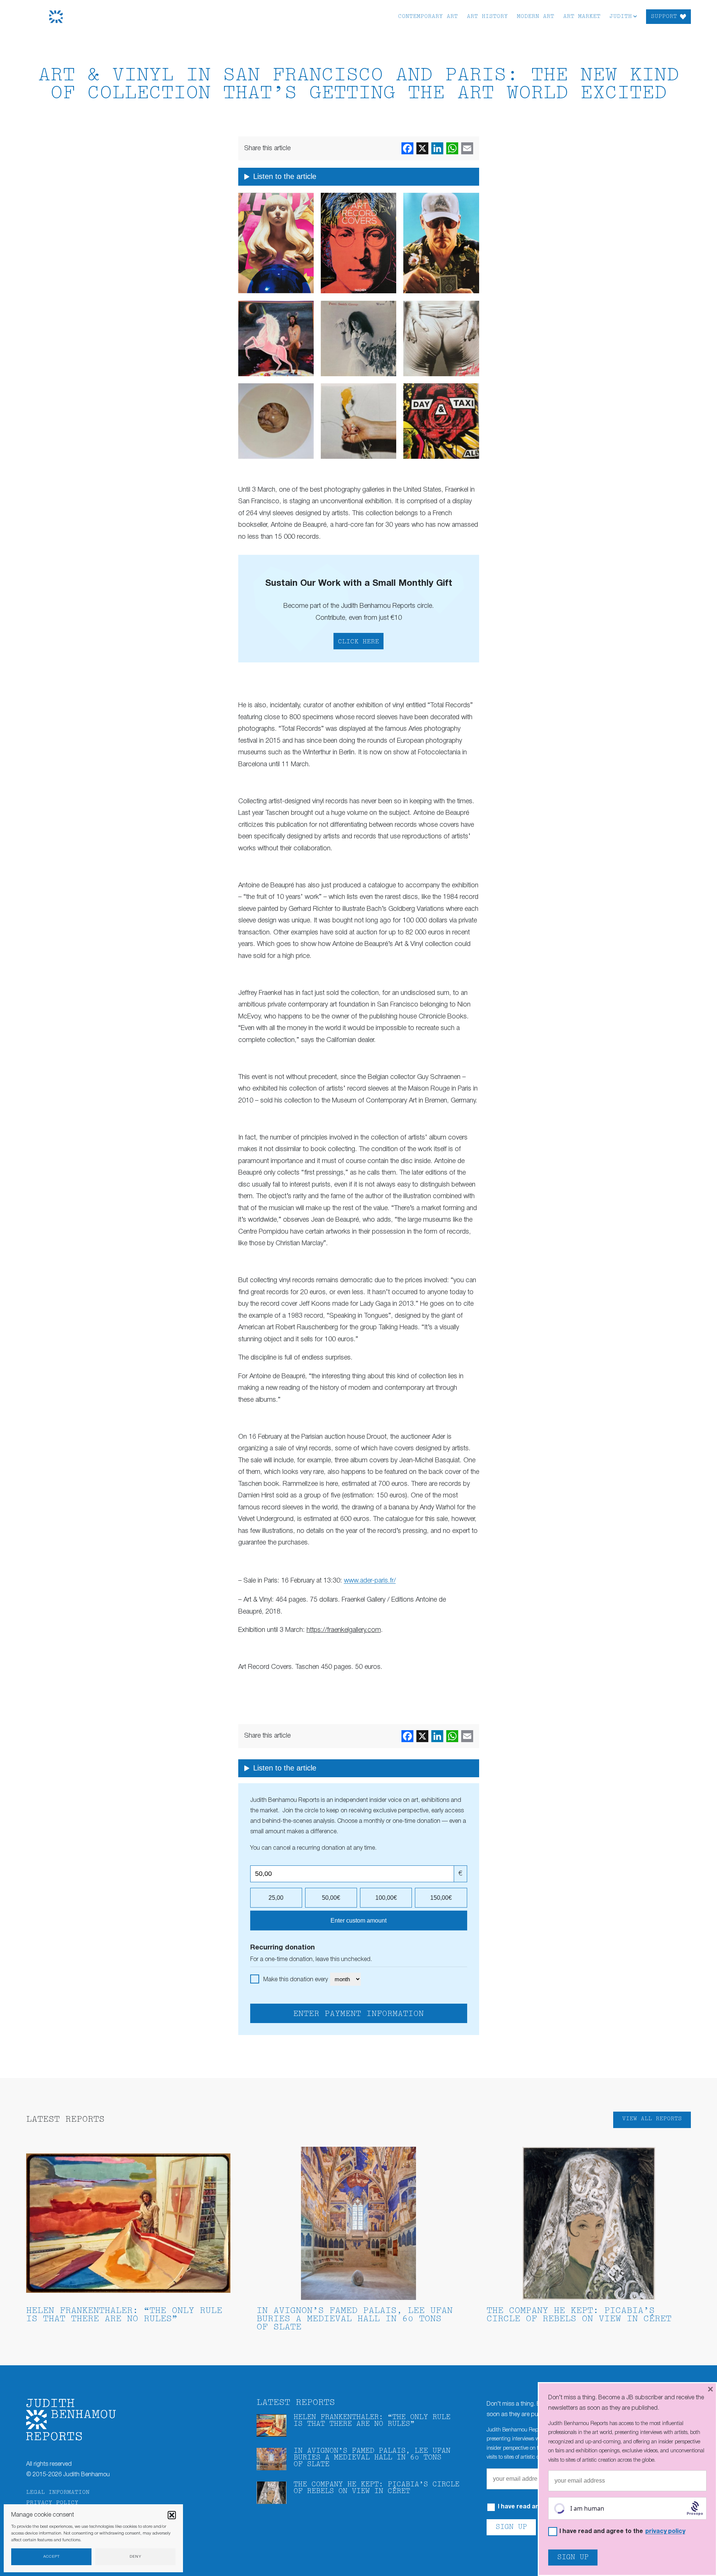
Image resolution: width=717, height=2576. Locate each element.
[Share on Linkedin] (437, 148)
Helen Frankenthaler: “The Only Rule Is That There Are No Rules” (124, 2315)
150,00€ (441, 1898)
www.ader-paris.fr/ (370, 1581)
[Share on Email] (467, 148)
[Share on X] (422, 148)
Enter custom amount (358, 1921)
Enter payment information (358, 2014)
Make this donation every (296, 1980)
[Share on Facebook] (407, 148)
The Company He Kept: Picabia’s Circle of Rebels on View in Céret (579, 2315)
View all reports (652, 2119)
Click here (358, 642)
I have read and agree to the (622, 2532)
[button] (172, 2515)
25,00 (276, 1898)
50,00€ (331, 1898)
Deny (136, 2557)
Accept (52, 2557)
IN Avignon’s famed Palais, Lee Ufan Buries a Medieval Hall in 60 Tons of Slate (355, 2319)
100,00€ (386, 1898)
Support (664, 17)
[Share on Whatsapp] (452, 148)
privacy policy (665, 2532)
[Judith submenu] (635, 16)
